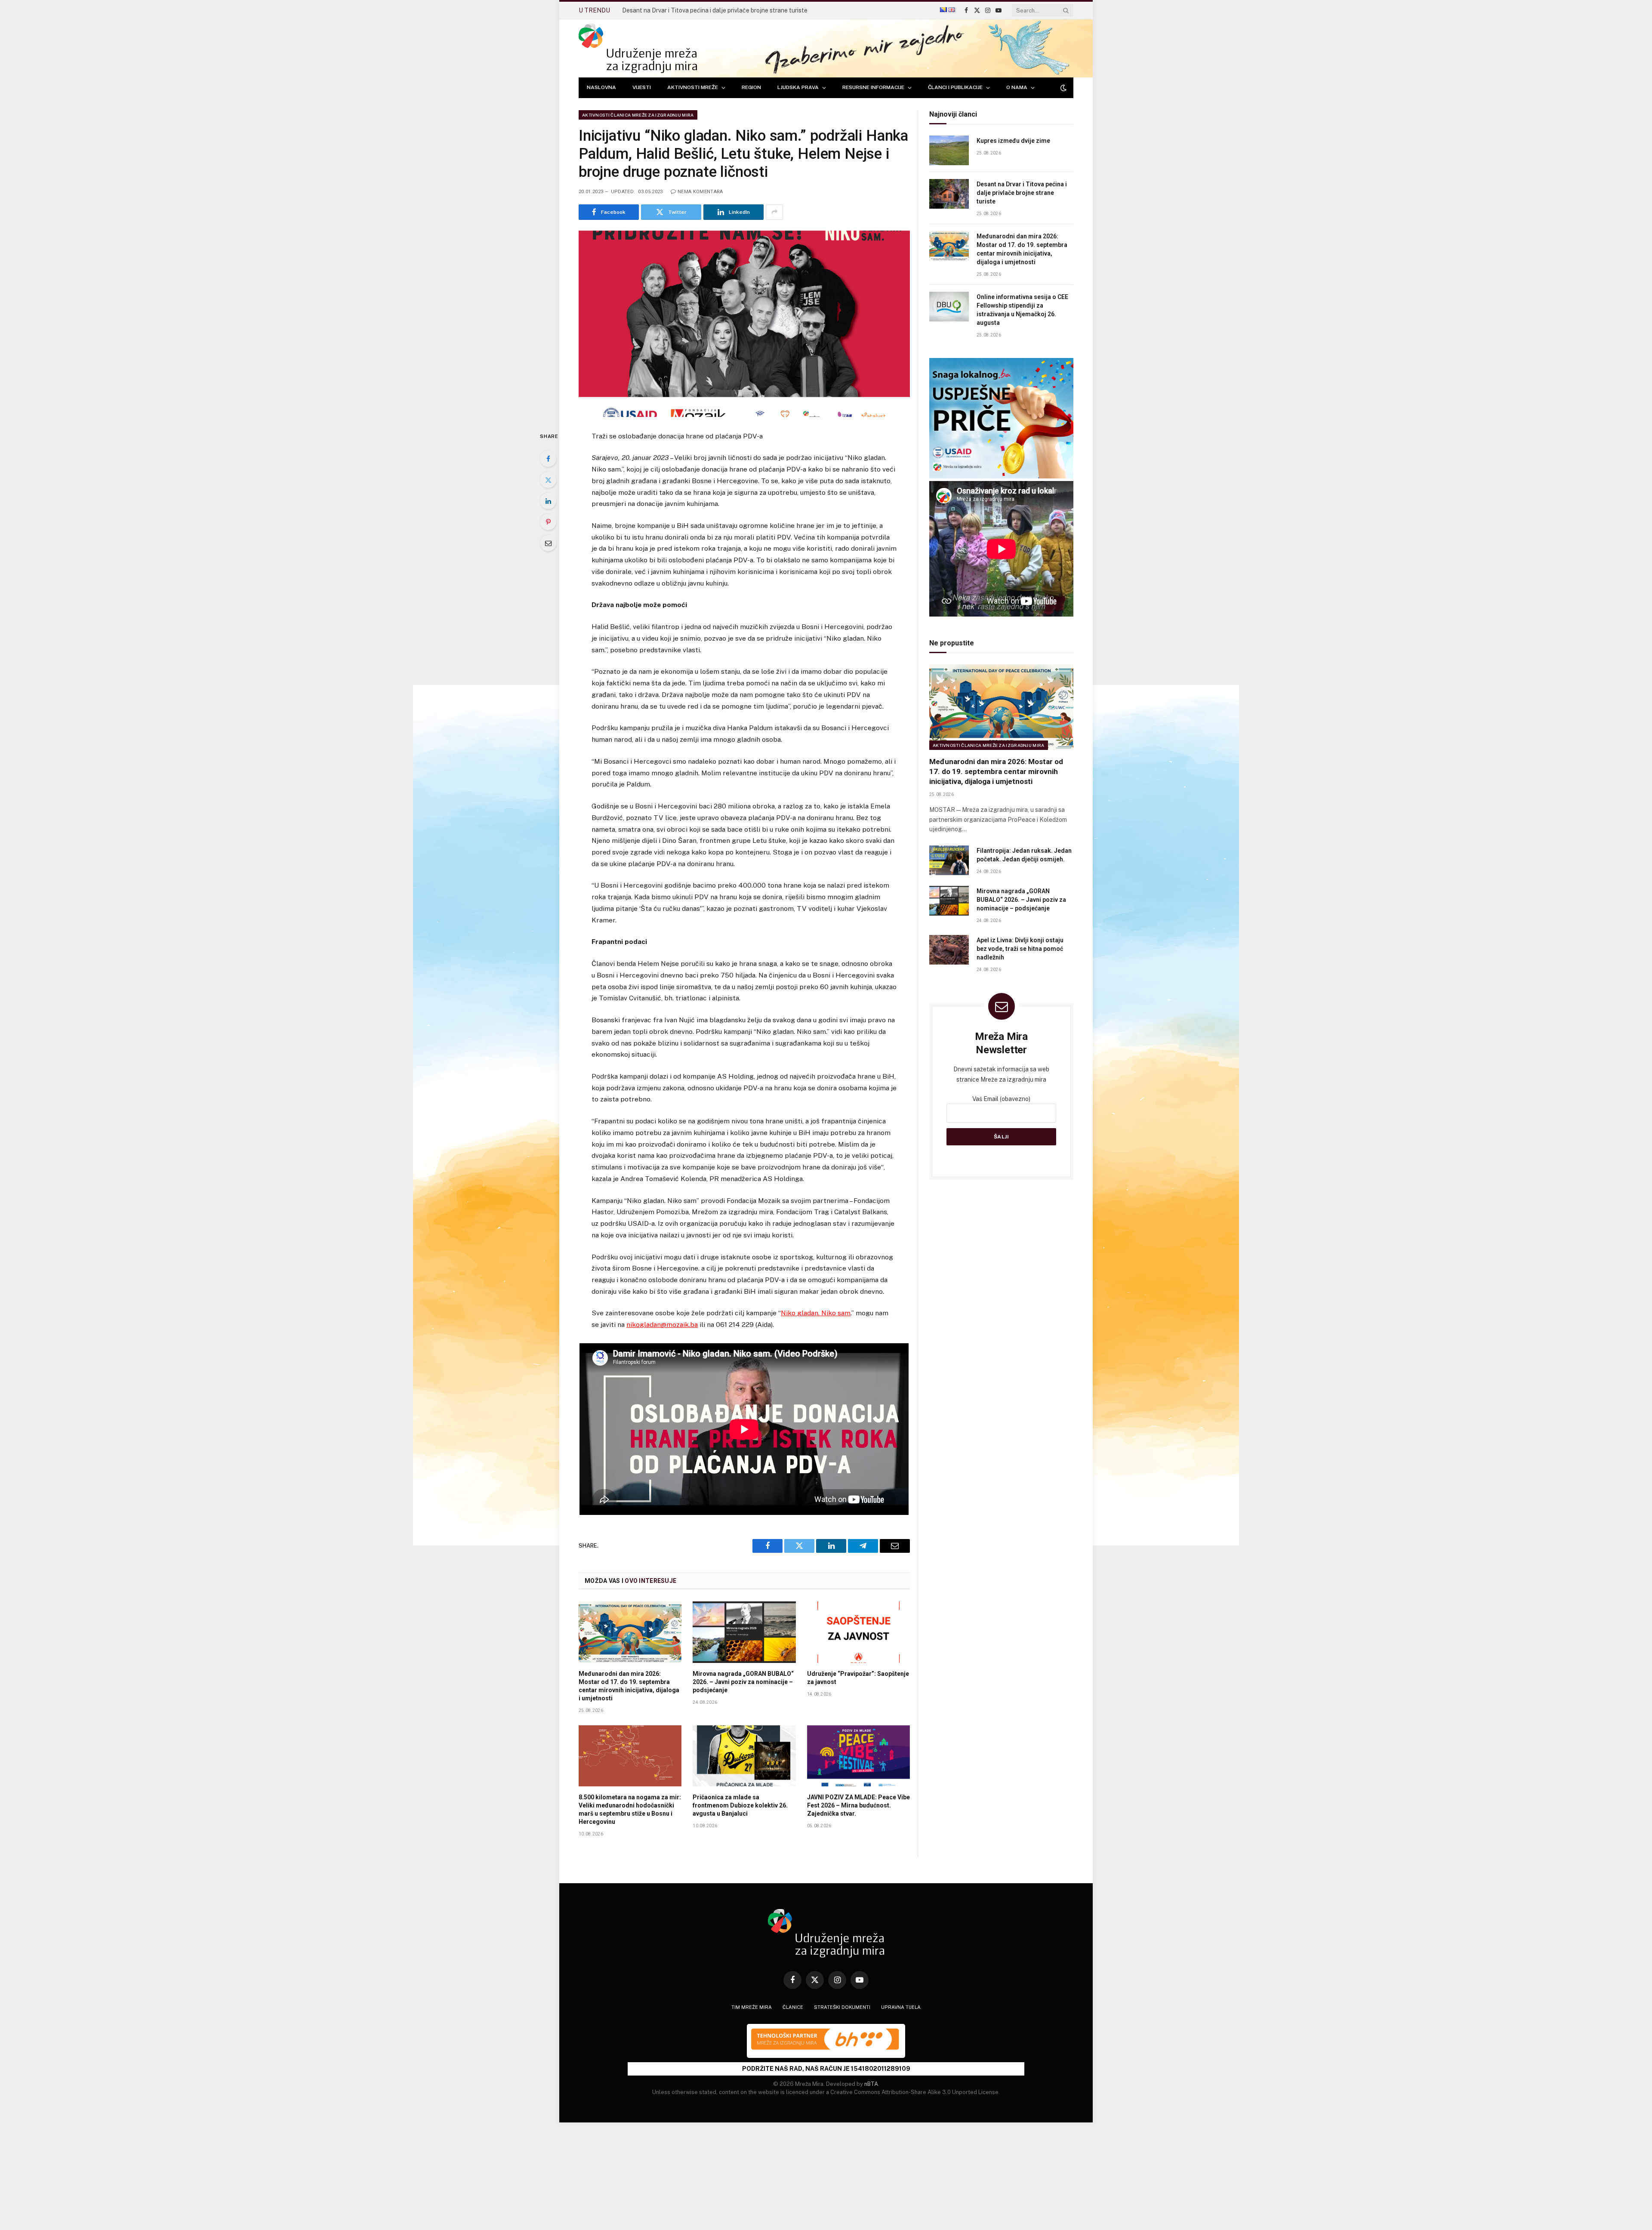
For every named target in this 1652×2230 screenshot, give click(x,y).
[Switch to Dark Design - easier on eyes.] (1063, 88)
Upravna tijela (901, 2007)
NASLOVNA (601, 87)
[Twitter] (548, 480)
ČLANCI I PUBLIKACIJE (955, 87)
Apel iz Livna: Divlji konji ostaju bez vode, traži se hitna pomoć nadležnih (1020, 949)
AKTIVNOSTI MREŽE (693, 87)
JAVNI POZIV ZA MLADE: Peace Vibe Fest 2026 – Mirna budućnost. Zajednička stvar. (858, 1805)
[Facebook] (548, 459)
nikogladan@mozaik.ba (662, 1325)
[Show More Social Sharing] (774, 212)
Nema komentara (700, 192)
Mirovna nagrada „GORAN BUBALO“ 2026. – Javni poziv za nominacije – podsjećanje (743, 1682)
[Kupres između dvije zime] (949, 150)
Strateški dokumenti (842, 2007)
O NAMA (1017, 87)
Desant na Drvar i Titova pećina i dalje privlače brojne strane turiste (1022, 193)
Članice (793, 2007)
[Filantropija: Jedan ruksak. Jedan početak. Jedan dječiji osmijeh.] (949, 860)
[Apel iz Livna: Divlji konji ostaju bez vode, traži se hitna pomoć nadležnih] (949, 950)
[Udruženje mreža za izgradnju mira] (638, 48)
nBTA (871, 2084)
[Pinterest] (548, 522)
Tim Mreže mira (752, 2007)
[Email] (548, 543)
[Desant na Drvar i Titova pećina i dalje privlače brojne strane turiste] (949, 194)
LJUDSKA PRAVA (798, 87)
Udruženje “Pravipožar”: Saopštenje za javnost (858, 1678)
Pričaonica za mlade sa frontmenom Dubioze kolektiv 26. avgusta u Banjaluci (740, 1805)
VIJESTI (642, 87)
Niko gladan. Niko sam (816, 1313)
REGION (751, 87)
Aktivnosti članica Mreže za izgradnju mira (638, 115)
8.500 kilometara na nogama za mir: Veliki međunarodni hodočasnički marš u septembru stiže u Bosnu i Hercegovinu (630, 1809)
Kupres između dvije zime (1013, 141)
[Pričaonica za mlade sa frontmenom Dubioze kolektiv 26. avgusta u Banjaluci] (744, 1756)
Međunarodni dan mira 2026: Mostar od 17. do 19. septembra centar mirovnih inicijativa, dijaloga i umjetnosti (719, 10)
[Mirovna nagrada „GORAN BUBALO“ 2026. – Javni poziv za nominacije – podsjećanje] (744, 1632)
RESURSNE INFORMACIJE (873, 87)
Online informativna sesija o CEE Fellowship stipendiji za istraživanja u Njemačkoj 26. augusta (1022, 310)
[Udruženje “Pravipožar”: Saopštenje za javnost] (858, 1632)
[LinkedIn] (548, 501)
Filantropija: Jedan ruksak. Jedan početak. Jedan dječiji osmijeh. (1024, 855)
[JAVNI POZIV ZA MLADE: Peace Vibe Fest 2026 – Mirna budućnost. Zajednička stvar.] (858, 1756)
